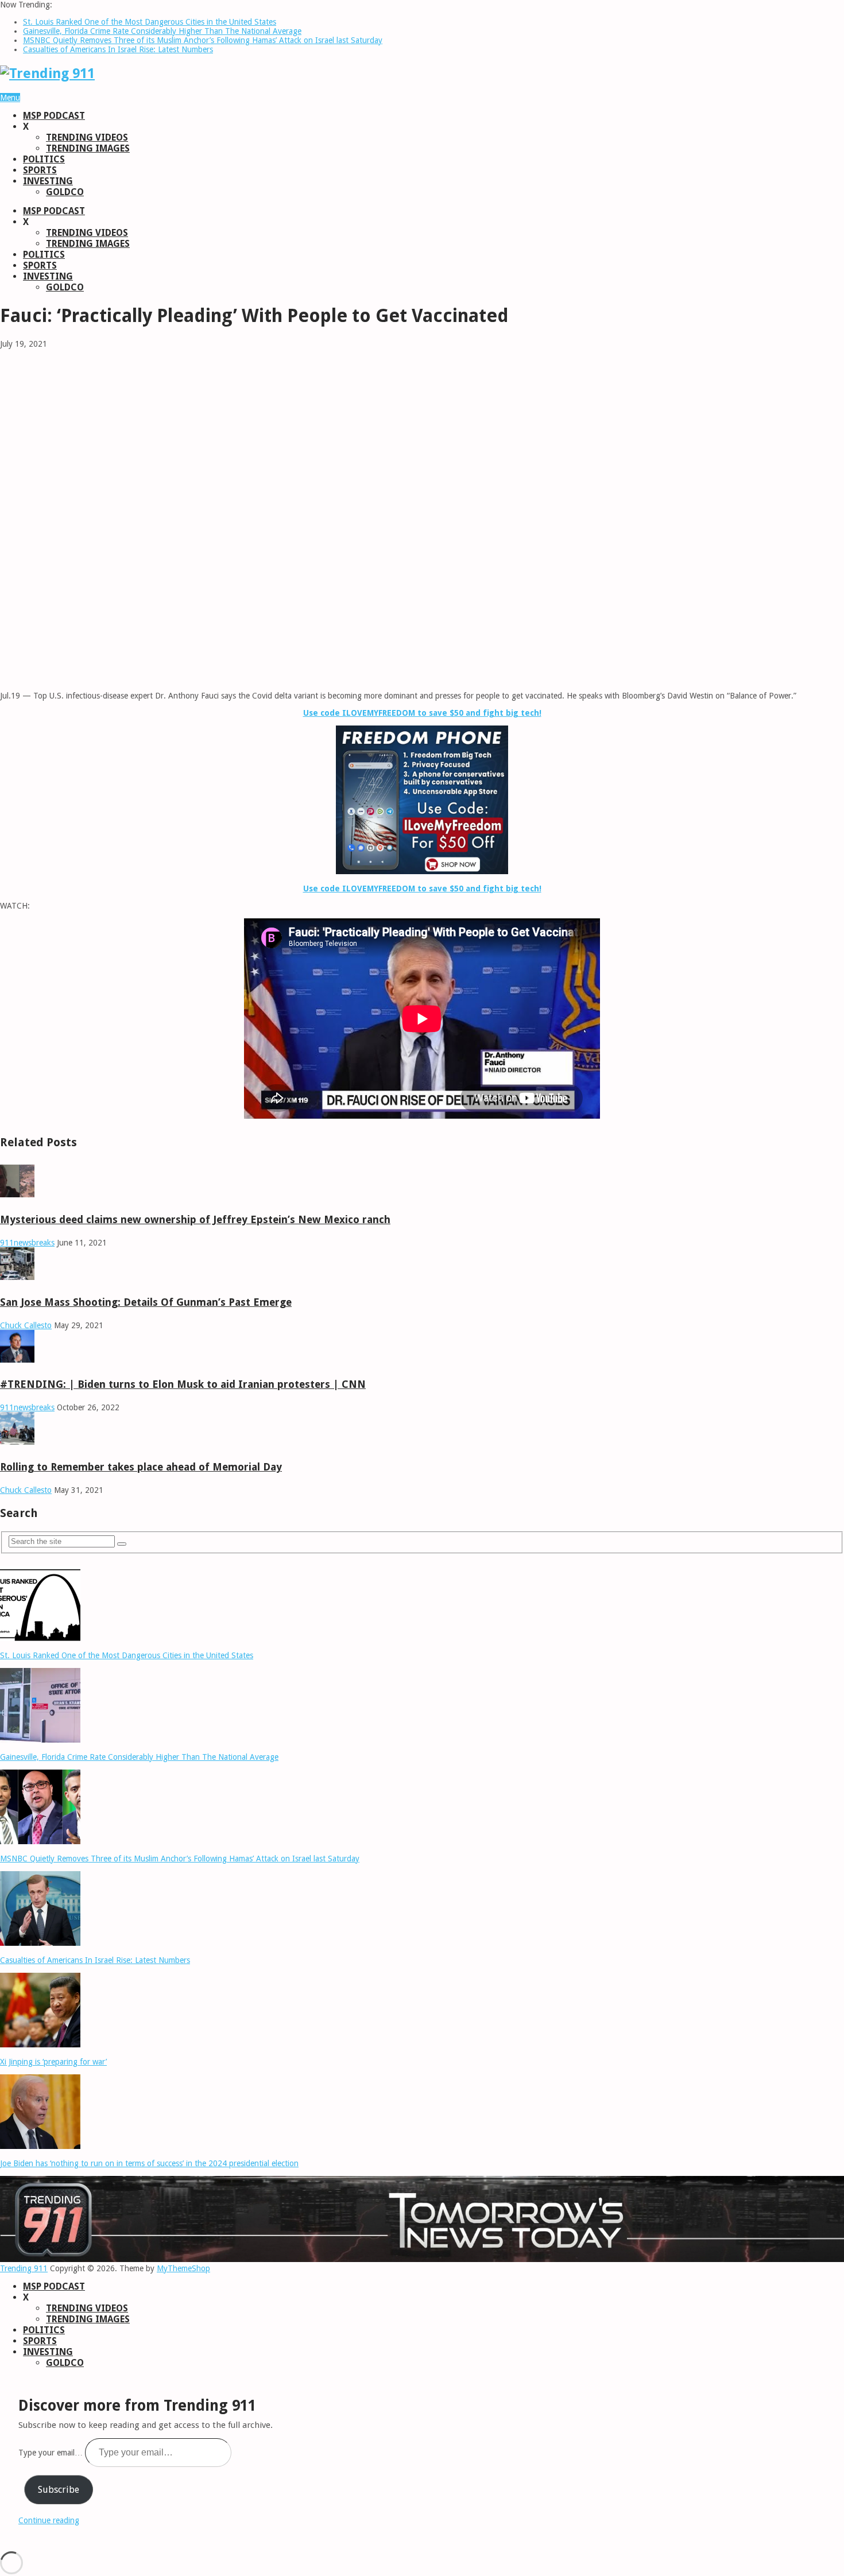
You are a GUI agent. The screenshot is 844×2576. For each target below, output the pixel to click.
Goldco (65, 192)
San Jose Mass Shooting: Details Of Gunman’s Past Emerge (146, 1302)
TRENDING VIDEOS (87, 137)
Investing (48, 181)
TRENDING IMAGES (88, 148)
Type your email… (52, 2453)
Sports (40, 170)
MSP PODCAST (54, 116)
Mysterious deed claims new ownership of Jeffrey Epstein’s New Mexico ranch (195, 1219)
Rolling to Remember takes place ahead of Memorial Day (141, 1467)
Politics (44, 159)
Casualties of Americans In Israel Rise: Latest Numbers (118, 49)
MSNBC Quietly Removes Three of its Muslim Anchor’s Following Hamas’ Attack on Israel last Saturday (203, 40)
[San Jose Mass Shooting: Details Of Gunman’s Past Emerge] (17, 1277)
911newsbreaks (27, 1243)
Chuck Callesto (26, 1325)
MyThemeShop (183, 2268)
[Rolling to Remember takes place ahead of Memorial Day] (17, 1442)
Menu (10, 98)
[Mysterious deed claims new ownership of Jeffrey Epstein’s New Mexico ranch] (17, 1194)
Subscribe (59, 2490)
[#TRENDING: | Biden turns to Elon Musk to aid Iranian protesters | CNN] (17, 1360)
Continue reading (49, 2520)
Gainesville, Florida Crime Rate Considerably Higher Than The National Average (162, 31)
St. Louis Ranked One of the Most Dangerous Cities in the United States (150, 22)
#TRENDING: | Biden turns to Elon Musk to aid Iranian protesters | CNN (183, 1384)
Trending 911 (24, 2268)
